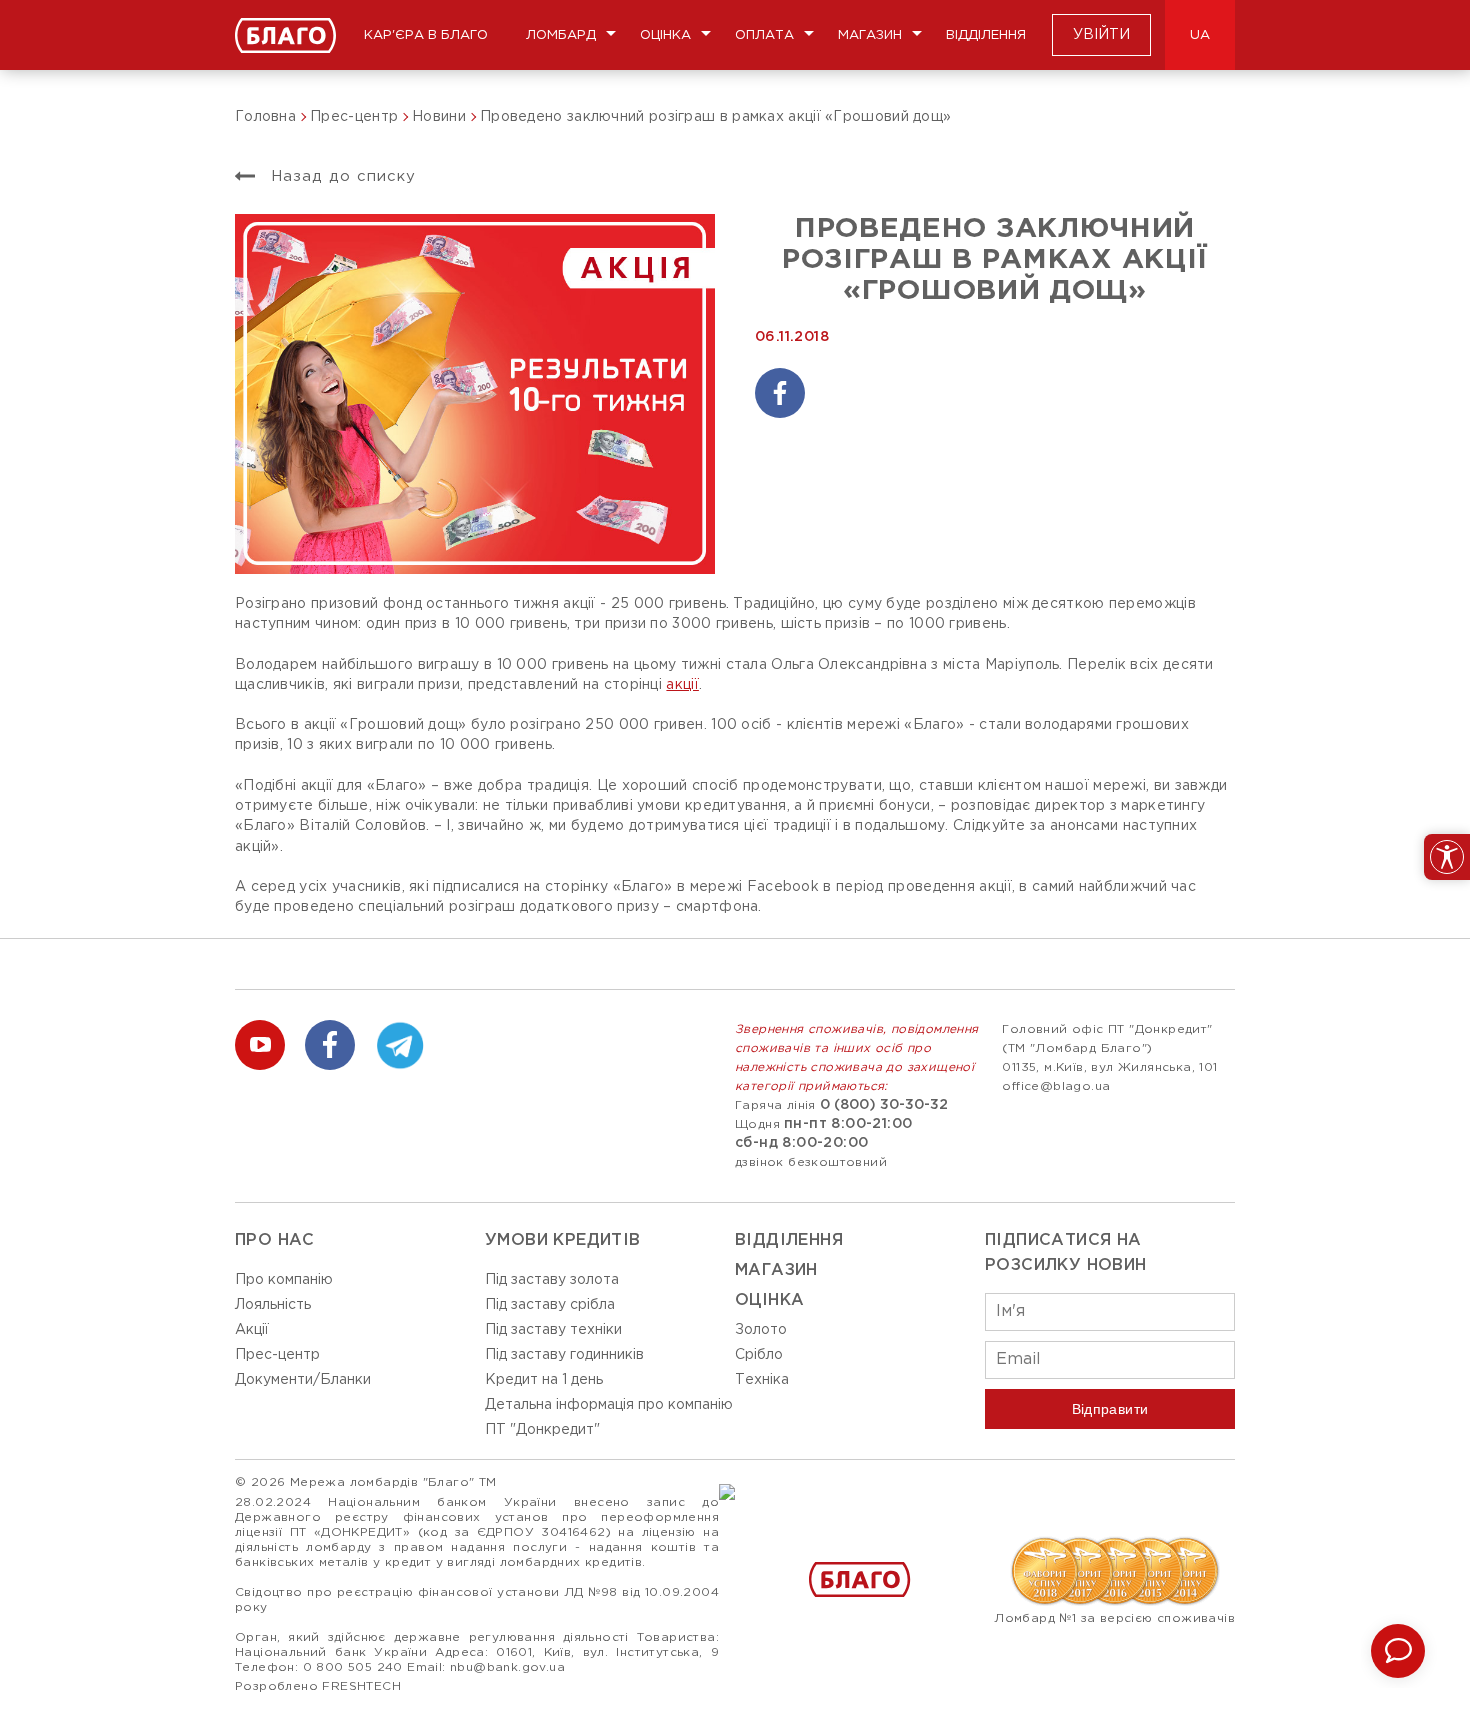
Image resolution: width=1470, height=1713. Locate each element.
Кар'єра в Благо (426, 35)
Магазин (870, 35)
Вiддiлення (789, 1240)
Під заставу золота (552, 1280)
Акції (252, 1330)
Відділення (986, 35)
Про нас (275, 1240)
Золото (761, 1330)
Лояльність (273, 1305)
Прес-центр (277, 1355)
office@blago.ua (1056, 1086)
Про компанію (284, 1280)
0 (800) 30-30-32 (884, 1105)
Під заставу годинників (564, 1355)
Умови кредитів (563, 1240)
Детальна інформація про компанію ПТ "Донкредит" (609, 1417)
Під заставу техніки (553, 1330)
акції (682, 685)
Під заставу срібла (550, 1305)
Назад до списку (340, 176)
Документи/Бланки (303, 1380)
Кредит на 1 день (544, 1380)
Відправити (1110, 1409)
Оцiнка (769, 1300)
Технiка (762, 1380)
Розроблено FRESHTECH (318, 1686)
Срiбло (759, 1355)
